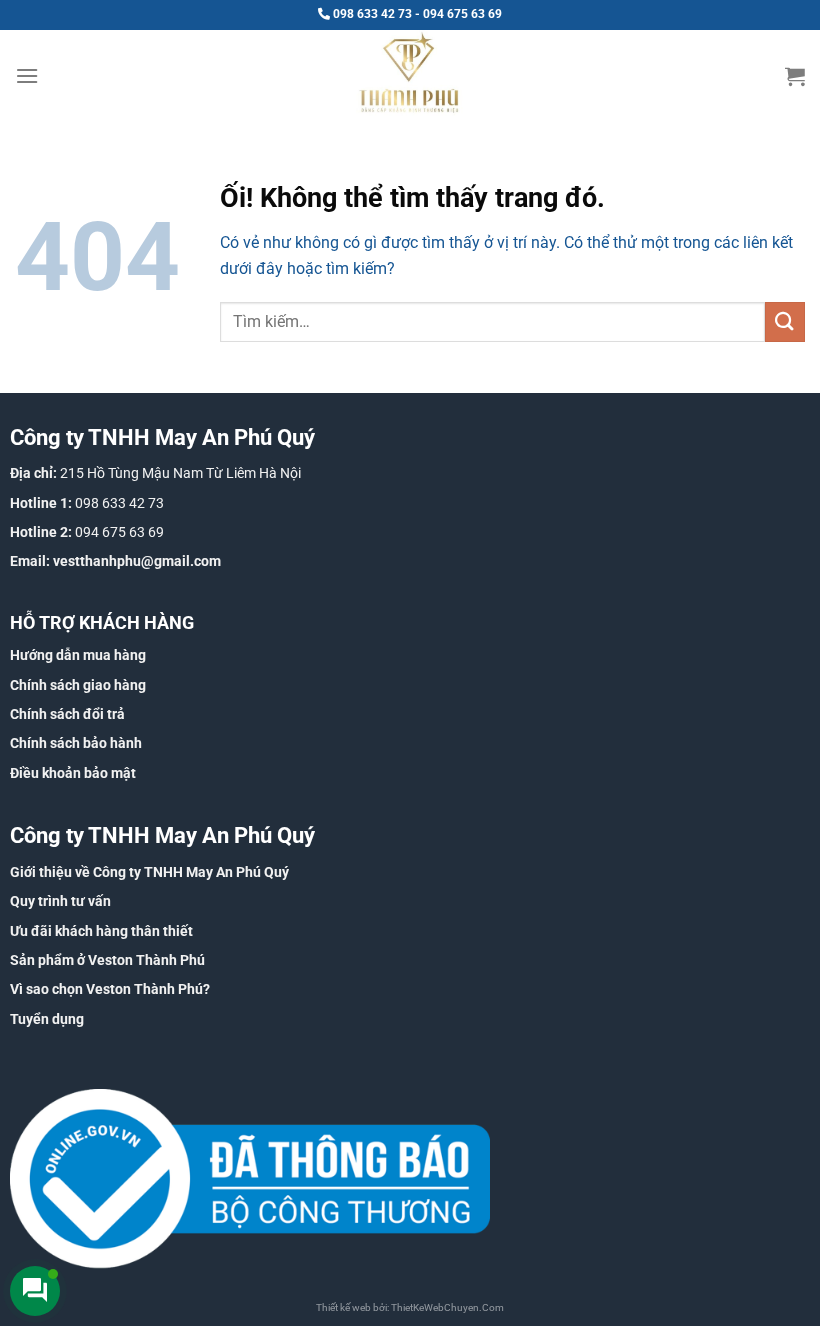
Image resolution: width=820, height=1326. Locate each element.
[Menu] (27, 75)
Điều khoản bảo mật (73, 773)
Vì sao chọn (48, 989)
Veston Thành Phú (144, 989)
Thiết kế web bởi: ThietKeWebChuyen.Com (410, 1307)
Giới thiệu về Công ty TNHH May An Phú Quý (149, 872)
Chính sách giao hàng (78, 685)
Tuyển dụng (47, 1019)
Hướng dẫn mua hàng (78, 655)
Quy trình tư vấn (60, 901)
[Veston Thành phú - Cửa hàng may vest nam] (410, 75)
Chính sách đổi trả (67, 714)
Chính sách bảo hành (76, 743)
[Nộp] (785, 321)
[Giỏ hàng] (795, 76)
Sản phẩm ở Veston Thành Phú (107, 960)
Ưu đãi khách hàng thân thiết (101, 931)
